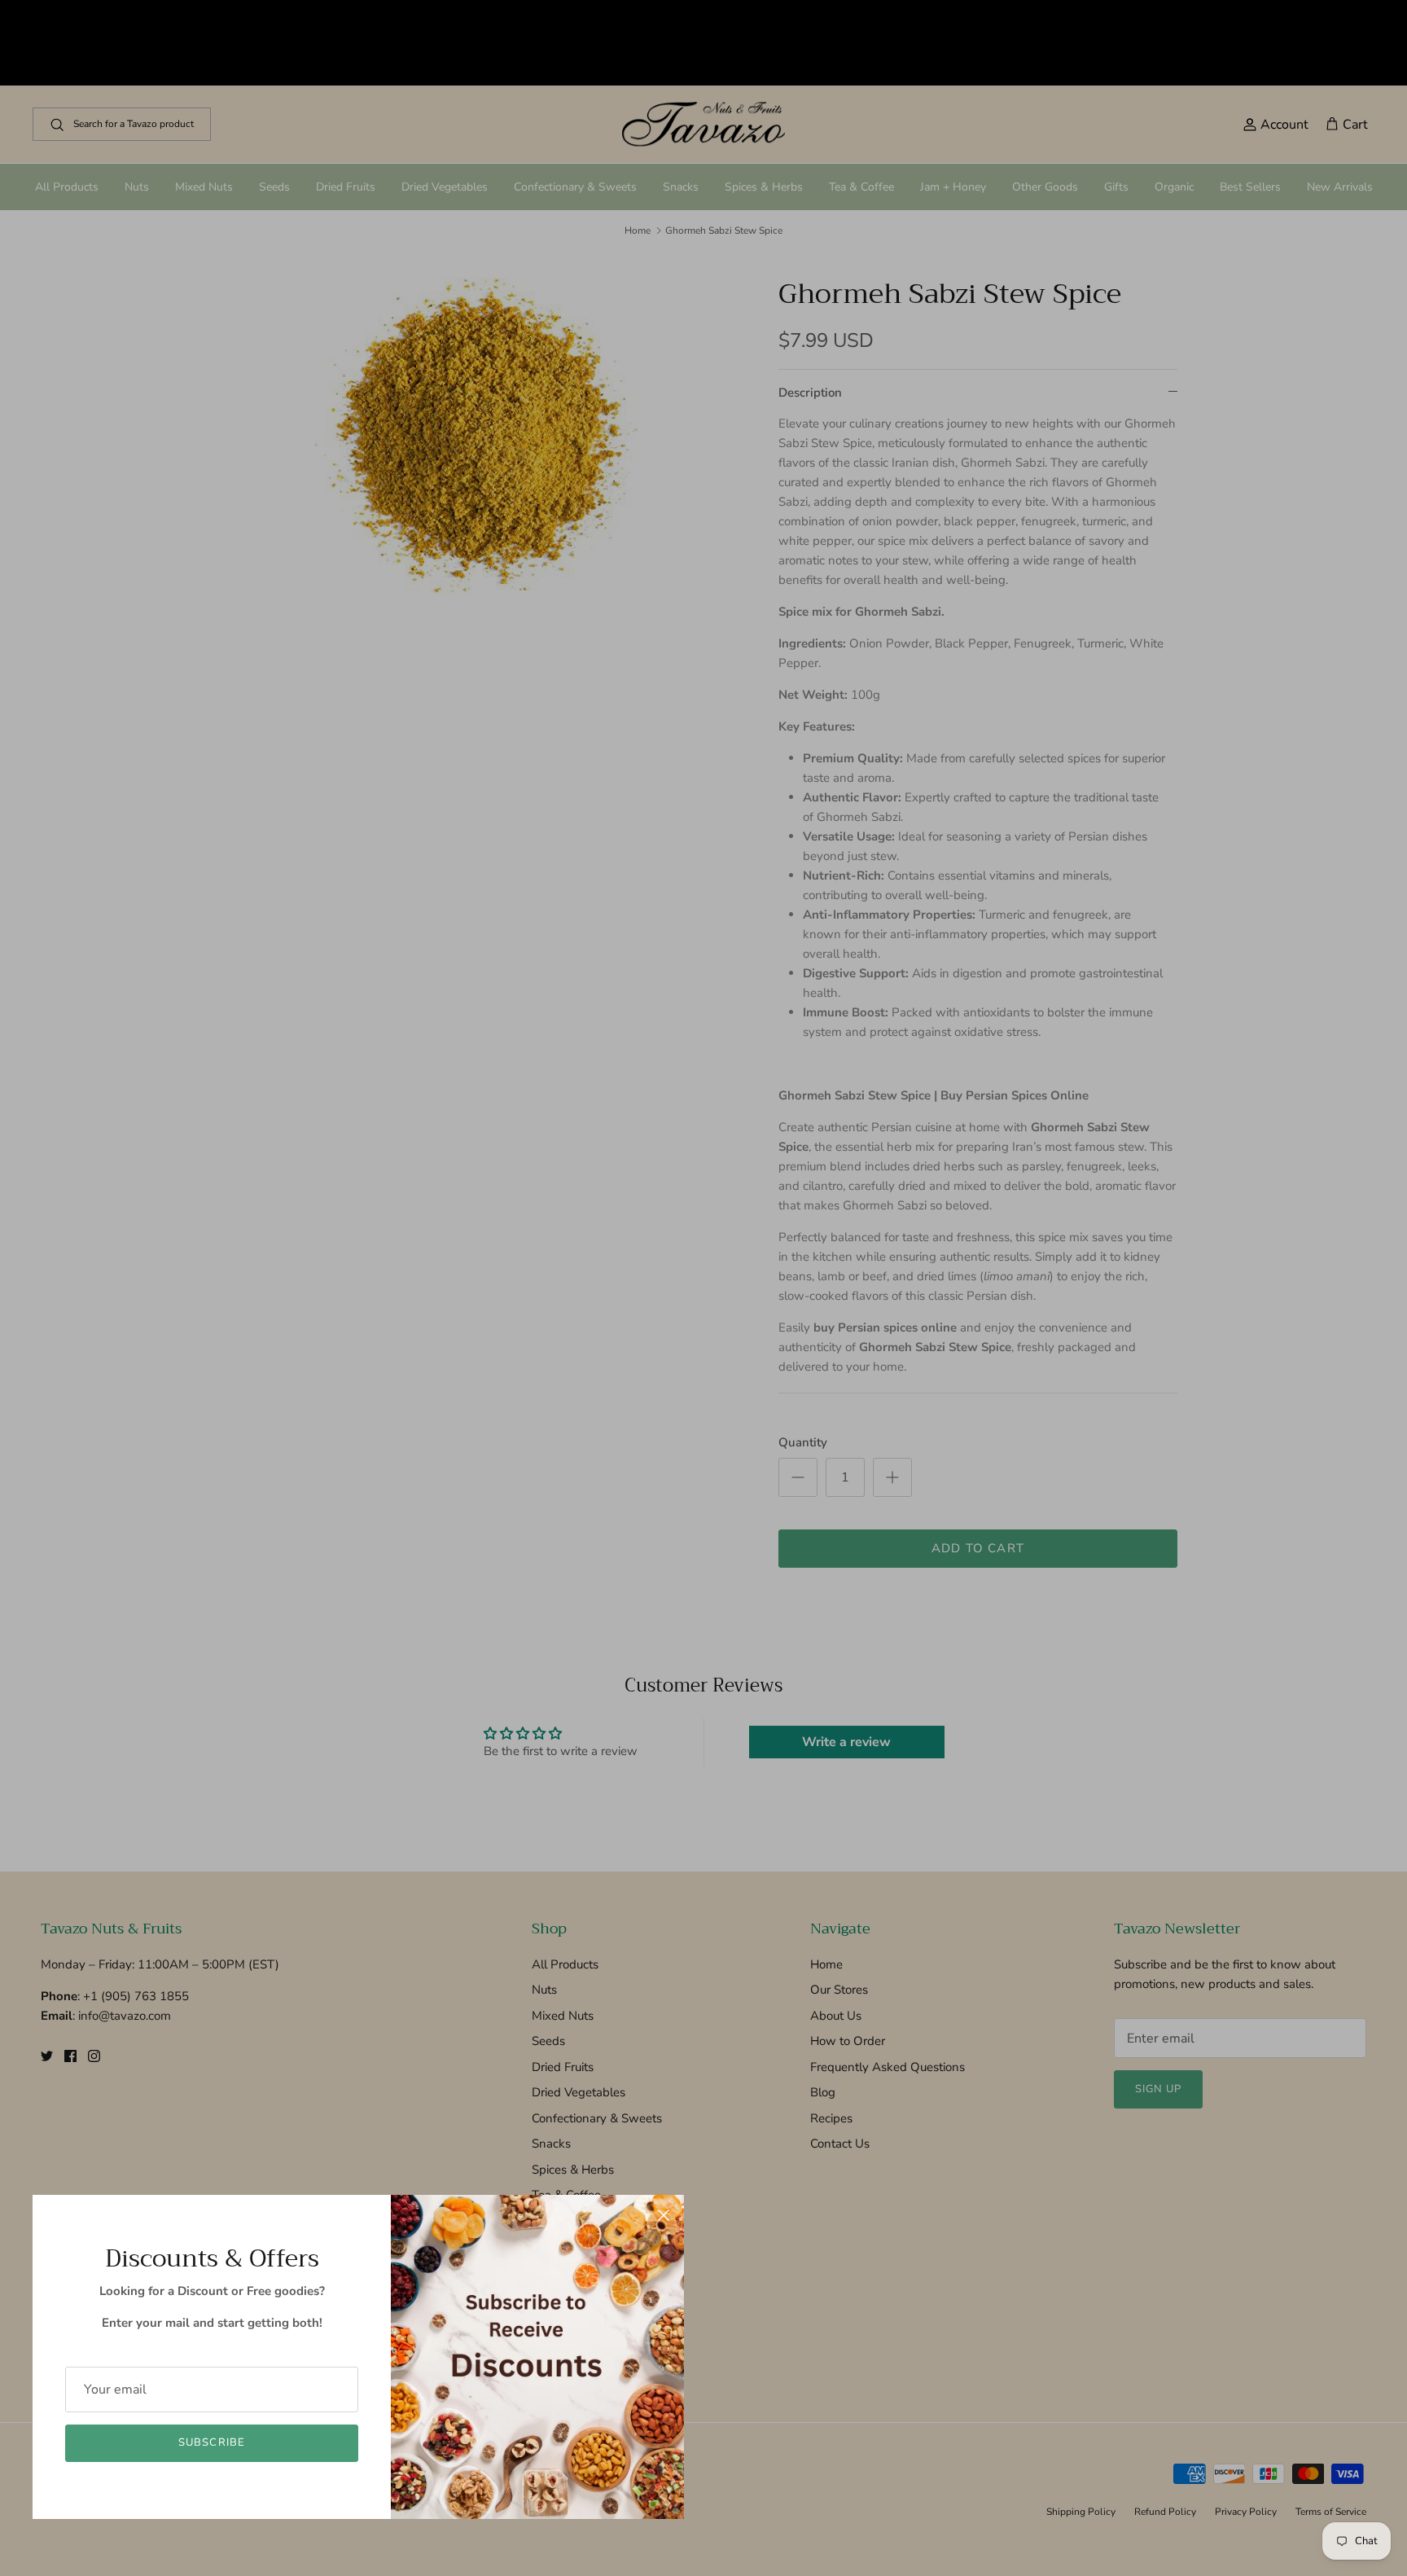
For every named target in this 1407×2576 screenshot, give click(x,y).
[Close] (664, 2215)
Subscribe (211, 2442)
